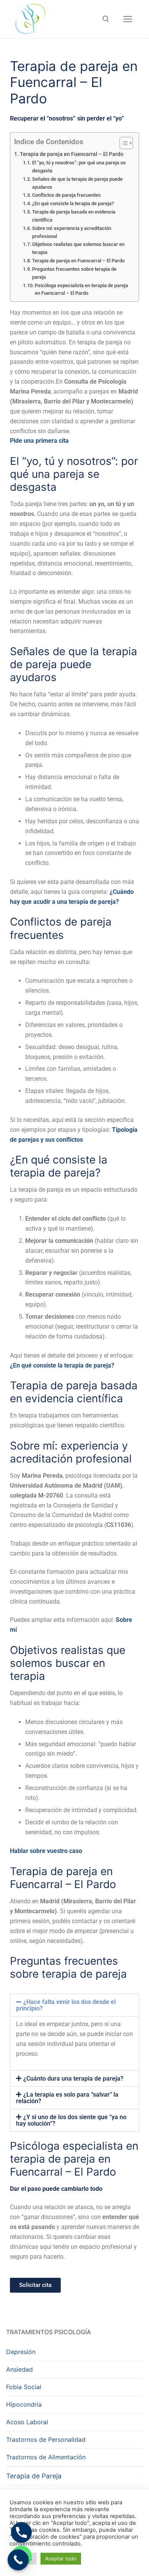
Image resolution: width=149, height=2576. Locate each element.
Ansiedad (19, 2369)
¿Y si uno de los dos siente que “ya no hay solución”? (71, 2120)
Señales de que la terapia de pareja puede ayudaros (77, 183)
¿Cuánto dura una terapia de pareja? (73, 2079)
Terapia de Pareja (34, 2476)
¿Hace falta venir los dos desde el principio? (66, 2005)
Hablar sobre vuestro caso (46, 1851)
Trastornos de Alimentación (46, 2457)
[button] (74, 2005)
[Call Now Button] (18, 2560)
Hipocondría (24, 2404)
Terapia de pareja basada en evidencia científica (74, 216)
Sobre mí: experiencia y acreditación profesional (72, 232)
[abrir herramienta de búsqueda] (106, 19)
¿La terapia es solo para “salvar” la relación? (67, 2098)
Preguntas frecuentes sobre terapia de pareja (74, 273)
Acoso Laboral (27, 2422)
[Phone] (21, 2533)
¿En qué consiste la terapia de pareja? (73, 203)
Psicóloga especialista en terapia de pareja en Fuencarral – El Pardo (81, 289)
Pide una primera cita (39, 441)
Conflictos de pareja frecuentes (66, 195)
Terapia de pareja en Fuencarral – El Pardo (72, 154)
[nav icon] (128, 19)
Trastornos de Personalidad (46, 2439)
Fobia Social (24, 2387)
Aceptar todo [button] (61, 2558)
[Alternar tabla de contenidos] (122, 143)
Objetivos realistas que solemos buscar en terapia (78, 248)
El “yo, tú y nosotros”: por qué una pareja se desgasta (79, 167)
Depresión (21, 2352)
